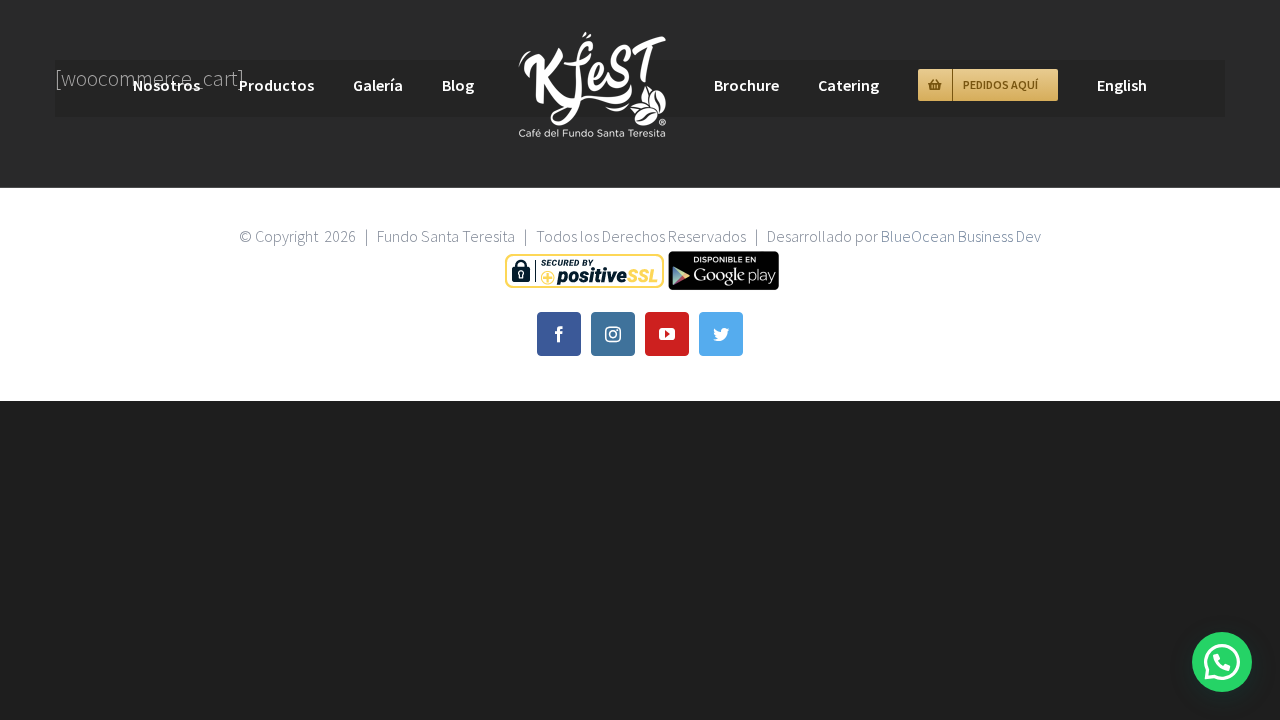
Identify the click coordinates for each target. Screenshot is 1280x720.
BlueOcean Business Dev (961, 236)
